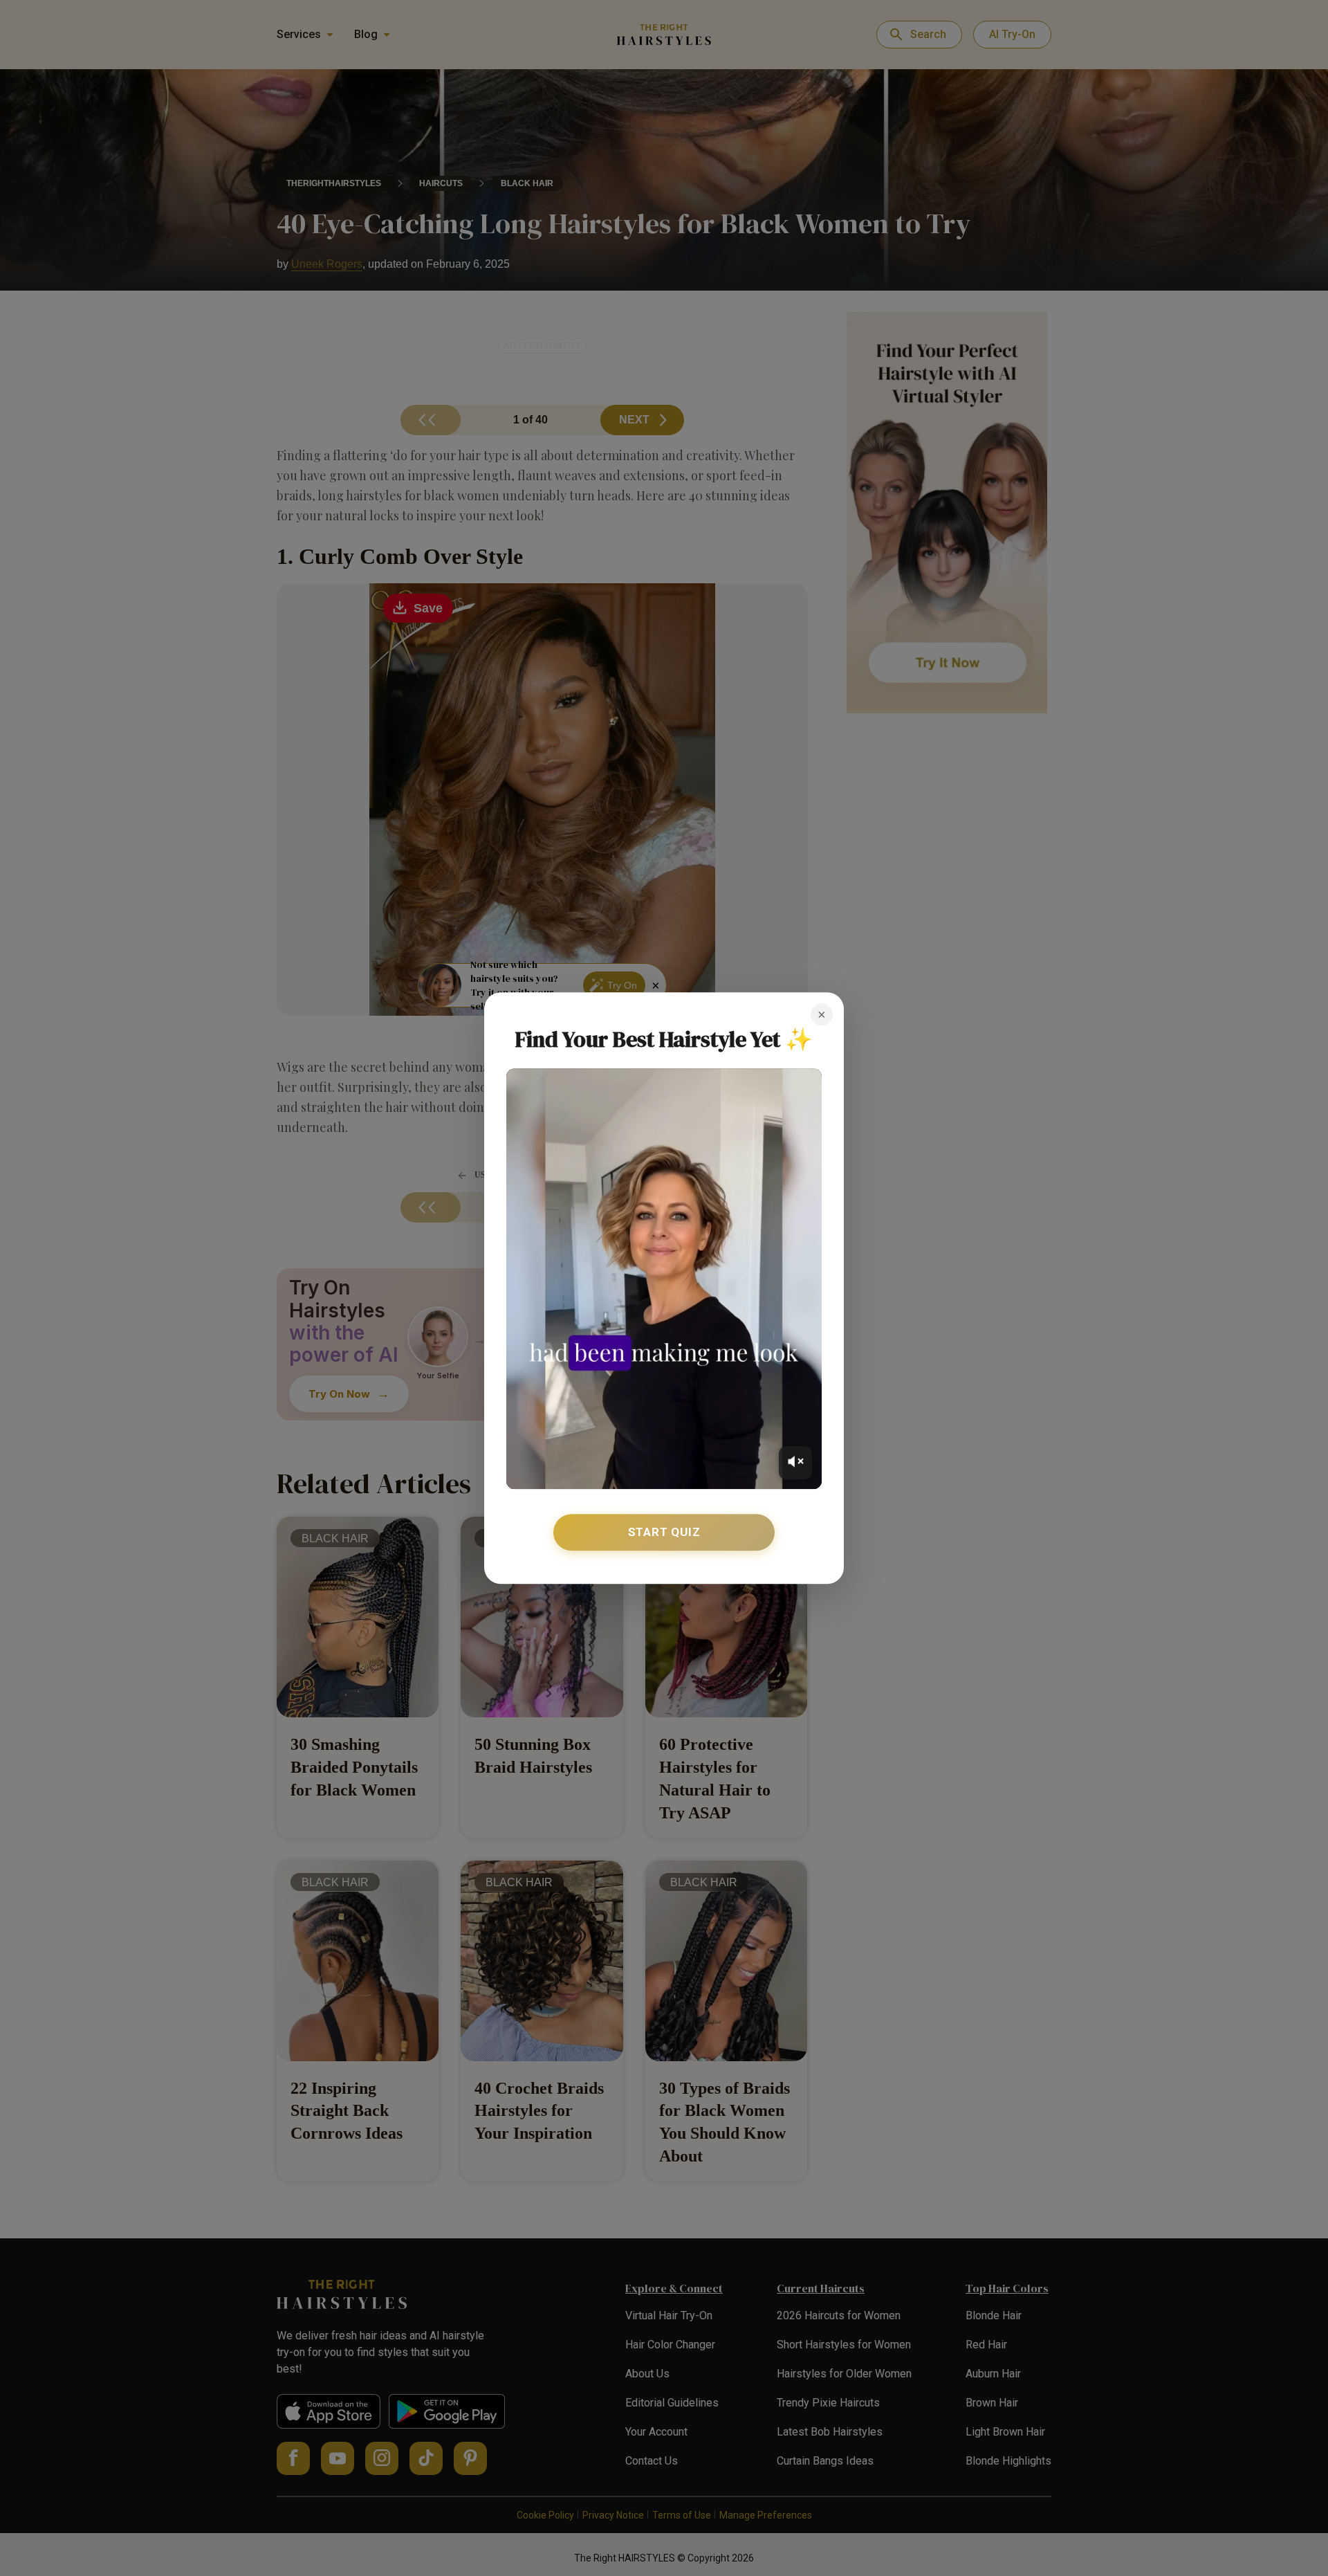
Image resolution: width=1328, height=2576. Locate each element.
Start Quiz (664, 1532)
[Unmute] (795, 1463)
